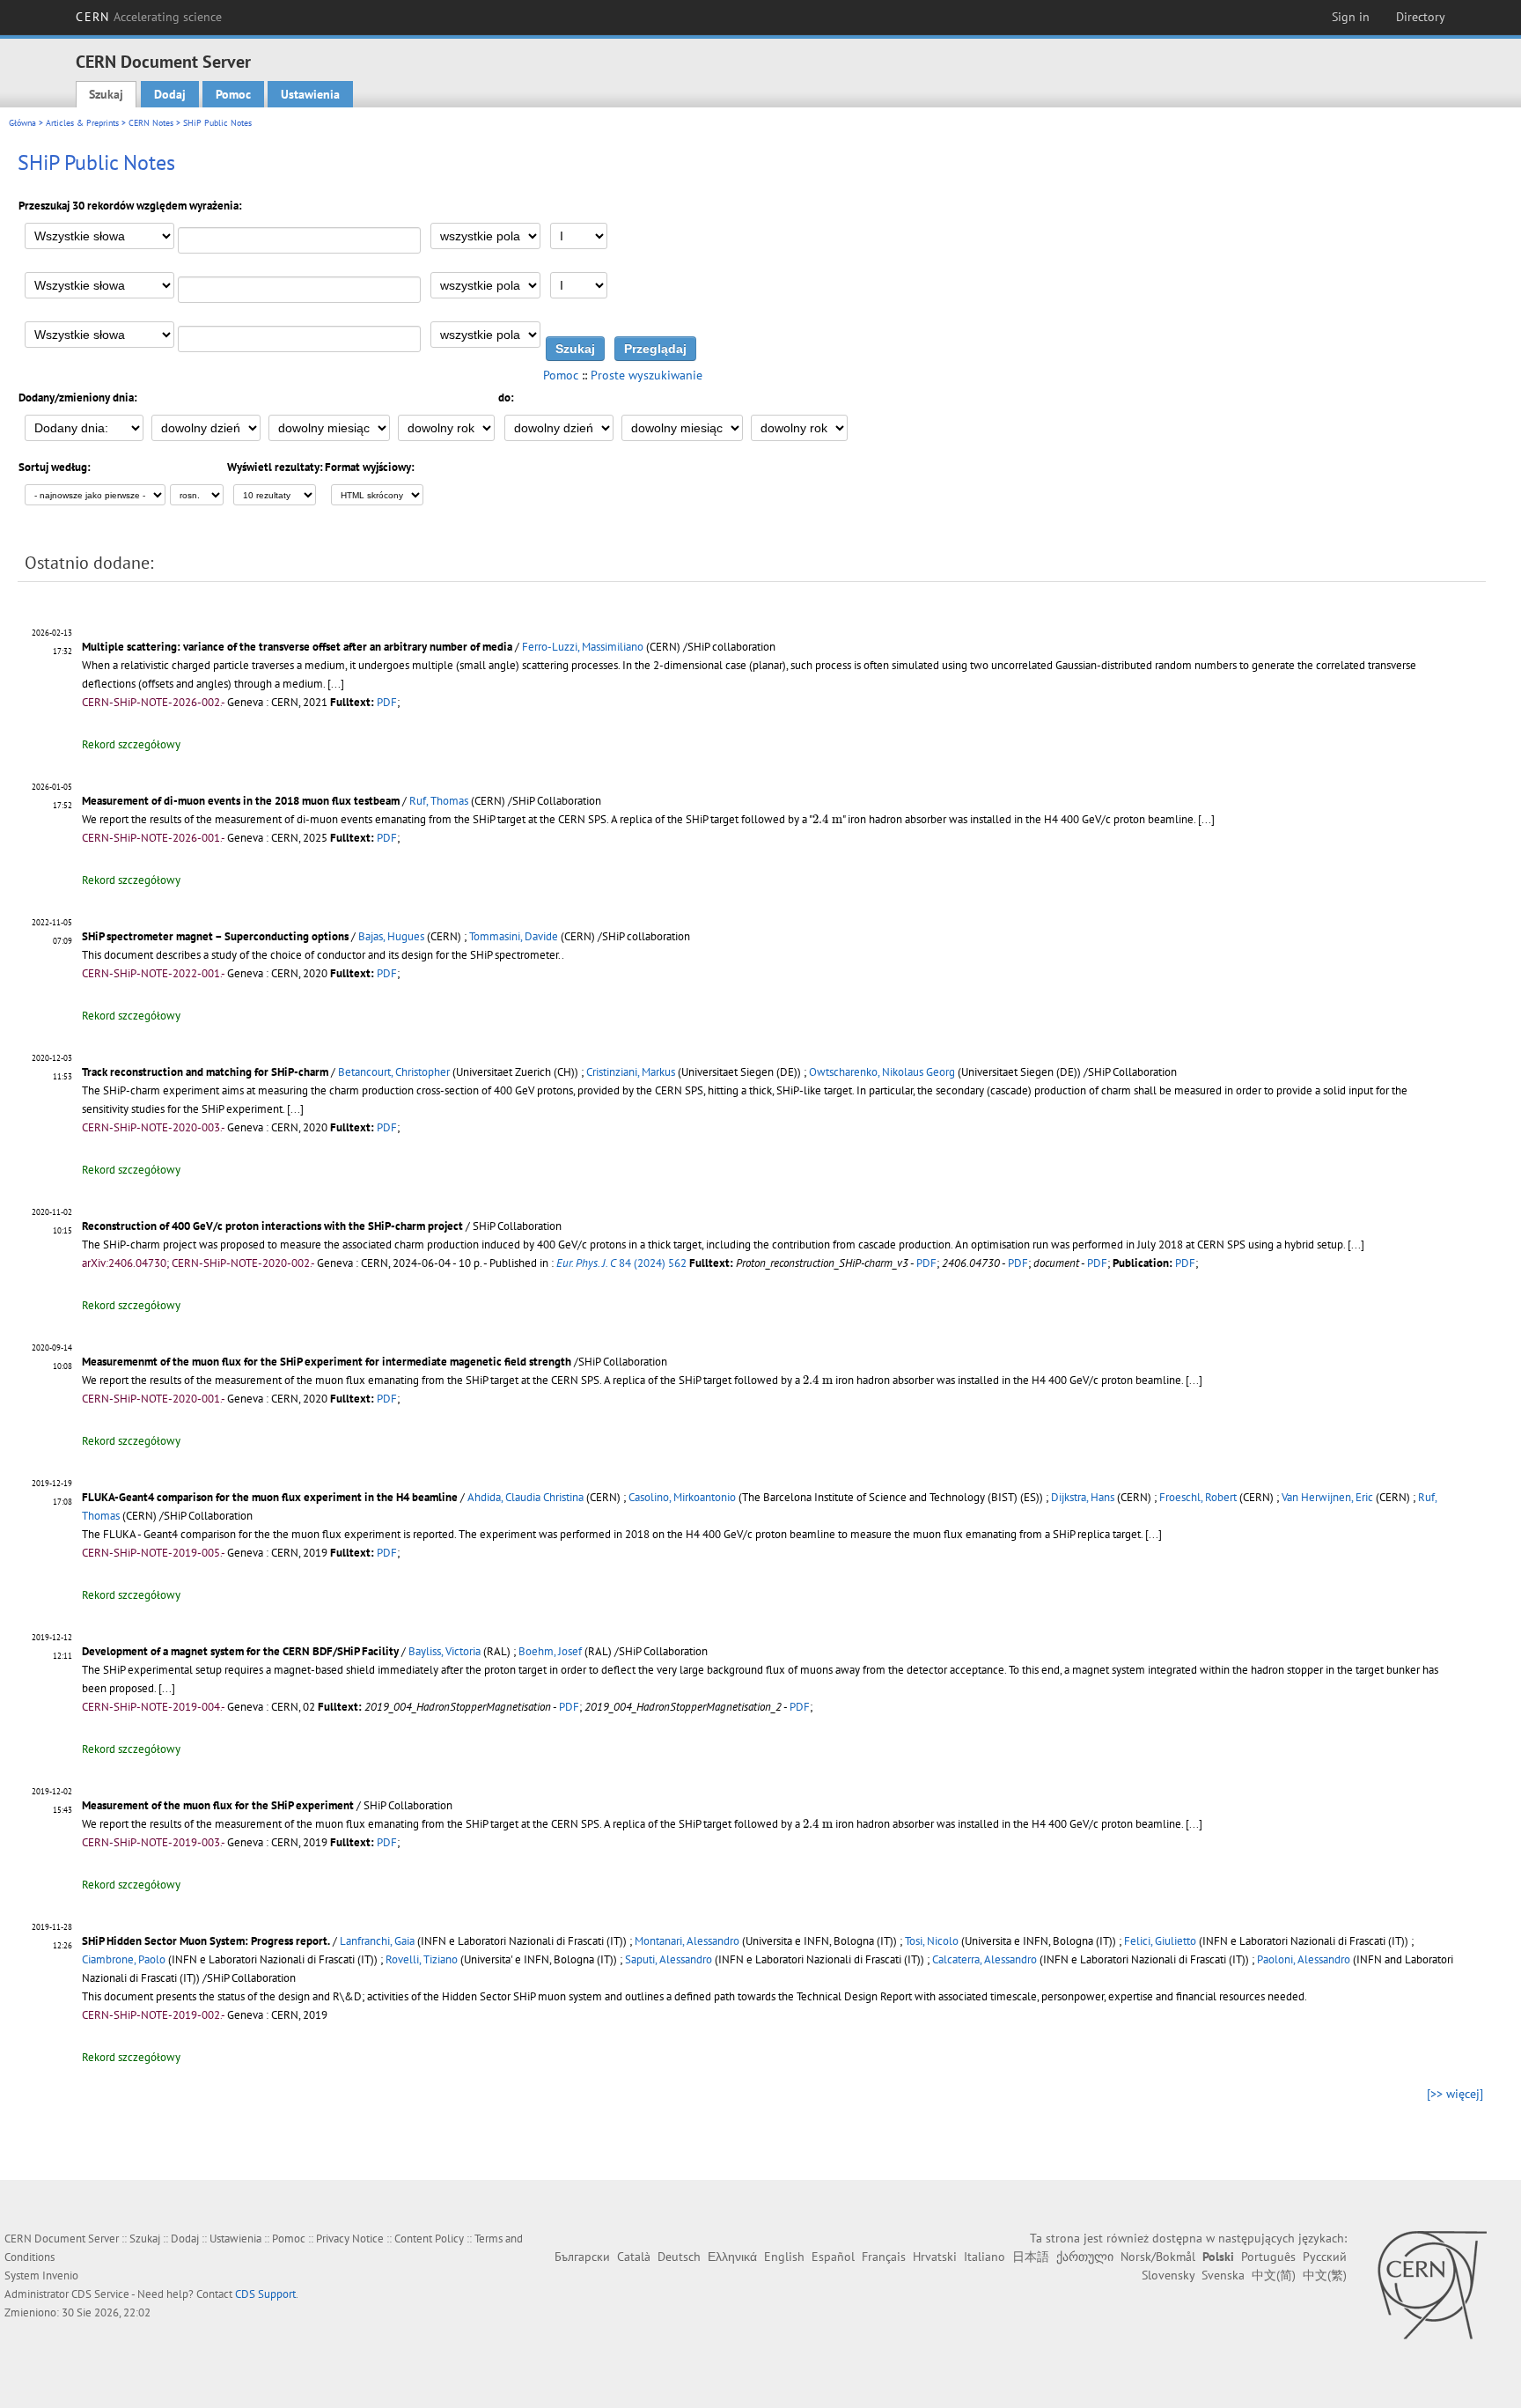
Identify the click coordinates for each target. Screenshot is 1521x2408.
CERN (149, 17)
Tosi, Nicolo (932, 1941)
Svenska (1223, 2275)
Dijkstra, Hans (1083, 1497)
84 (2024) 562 (621, 1263)
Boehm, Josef (550, 1651)
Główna (22, 123)
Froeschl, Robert (1198, 1497)
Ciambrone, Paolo (124, 1959)
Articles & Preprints (82, 123)
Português (1268, 2257)
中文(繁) (1325, 2275)
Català (634, 2257)
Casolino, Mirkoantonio (682, 1497)
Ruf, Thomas (439, 801)
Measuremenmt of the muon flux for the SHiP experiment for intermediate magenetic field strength (327, 1362)
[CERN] (1432, 2285)
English (784, 2257)
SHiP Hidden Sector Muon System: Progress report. (206, 1941)
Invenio (60, 2275)
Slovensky (1168, 2275)
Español (833, 2257)
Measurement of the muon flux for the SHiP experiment (218, 1805)
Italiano (985, 2257)
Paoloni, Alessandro (1304, 1959)
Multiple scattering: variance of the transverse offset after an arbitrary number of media (297, 647)
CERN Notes (151, 123)
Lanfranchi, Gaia (377, 1941)
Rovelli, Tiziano (422, 1959)
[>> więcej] (1455, 2094)
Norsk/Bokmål (1158, 2257)
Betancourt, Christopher (394, 1072)
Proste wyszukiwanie (647, 375)
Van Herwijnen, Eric (1327, 1497)
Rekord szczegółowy (131, 744)
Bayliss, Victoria (445, 1651)
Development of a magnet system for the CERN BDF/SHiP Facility (240, 1651)
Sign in (1351, 17)
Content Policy (429, 2239)
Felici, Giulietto (1160, 1941)
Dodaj (170, 94)
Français (884, 2257)
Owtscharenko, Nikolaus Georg (882, 1072)
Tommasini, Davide (514, 936)
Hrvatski (935, 2257)
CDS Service (100, 2294)
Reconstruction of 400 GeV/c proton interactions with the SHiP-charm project (272, 1226)
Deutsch (679, 2257)
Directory (1421, 17)
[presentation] (827, 819)
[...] (336, 684)
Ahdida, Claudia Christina (525, 1497)
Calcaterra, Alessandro (985, 1959)
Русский (1325, 2257)
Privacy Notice (350, 2239)
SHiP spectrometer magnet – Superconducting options (215, 936)
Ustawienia (310, 94)
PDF (387, 702)
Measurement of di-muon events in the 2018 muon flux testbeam (241, 801)
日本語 (1031, 2257)
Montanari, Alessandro (687, 1941)
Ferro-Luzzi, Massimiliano (583, 647)
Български (582, 2257)
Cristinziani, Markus (631, 1072)
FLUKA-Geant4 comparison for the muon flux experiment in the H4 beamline (270, 1497)
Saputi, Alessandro (669, 1959)
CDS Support (265, 2294)
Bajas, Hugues (391, 936)
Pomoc (233, 94)
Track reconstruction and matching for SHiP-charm (205, 1072)
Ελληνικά (732, 2257)
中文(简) (1274, 2275)
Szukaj (106, 94)
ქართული (1085, 2257)
